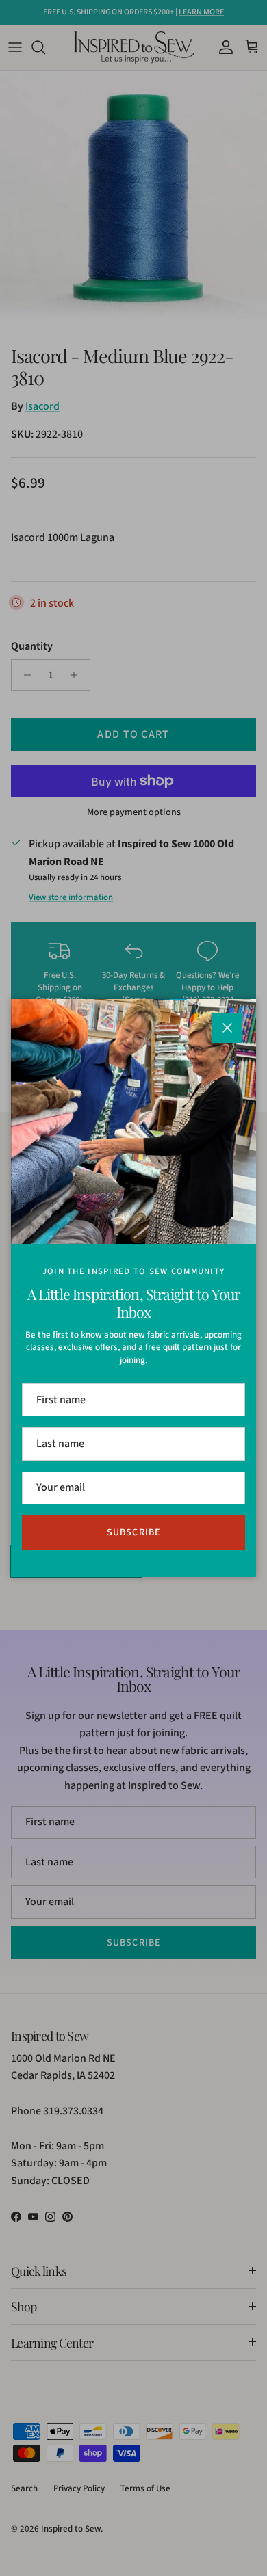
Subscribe (133, 1532)
